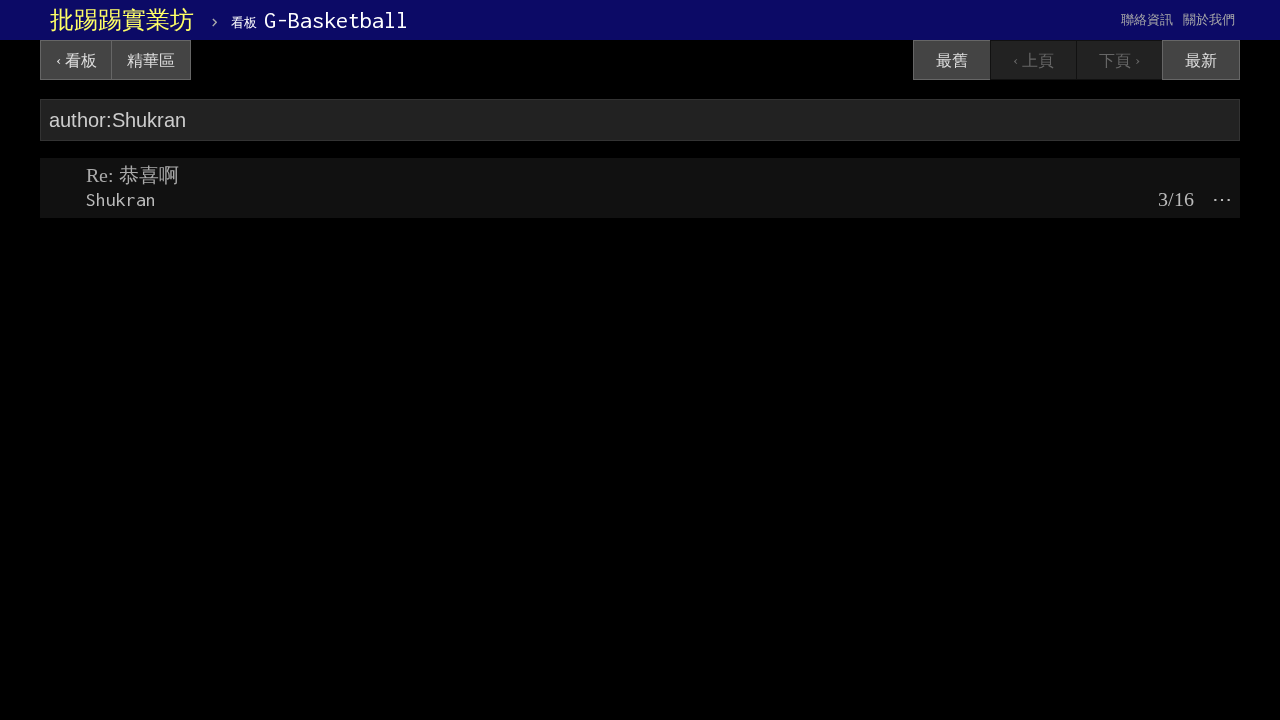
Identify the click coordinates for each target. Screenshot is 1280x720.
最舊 (952, 60)
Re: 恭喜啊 (132, 175)
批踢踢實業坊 (122, 20)
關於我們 (1209, 19)
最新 (1201, 60)
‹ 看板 (76, 60)
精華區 (151, 60)
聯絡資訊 (1147, 19)
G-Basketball (319, 20)
